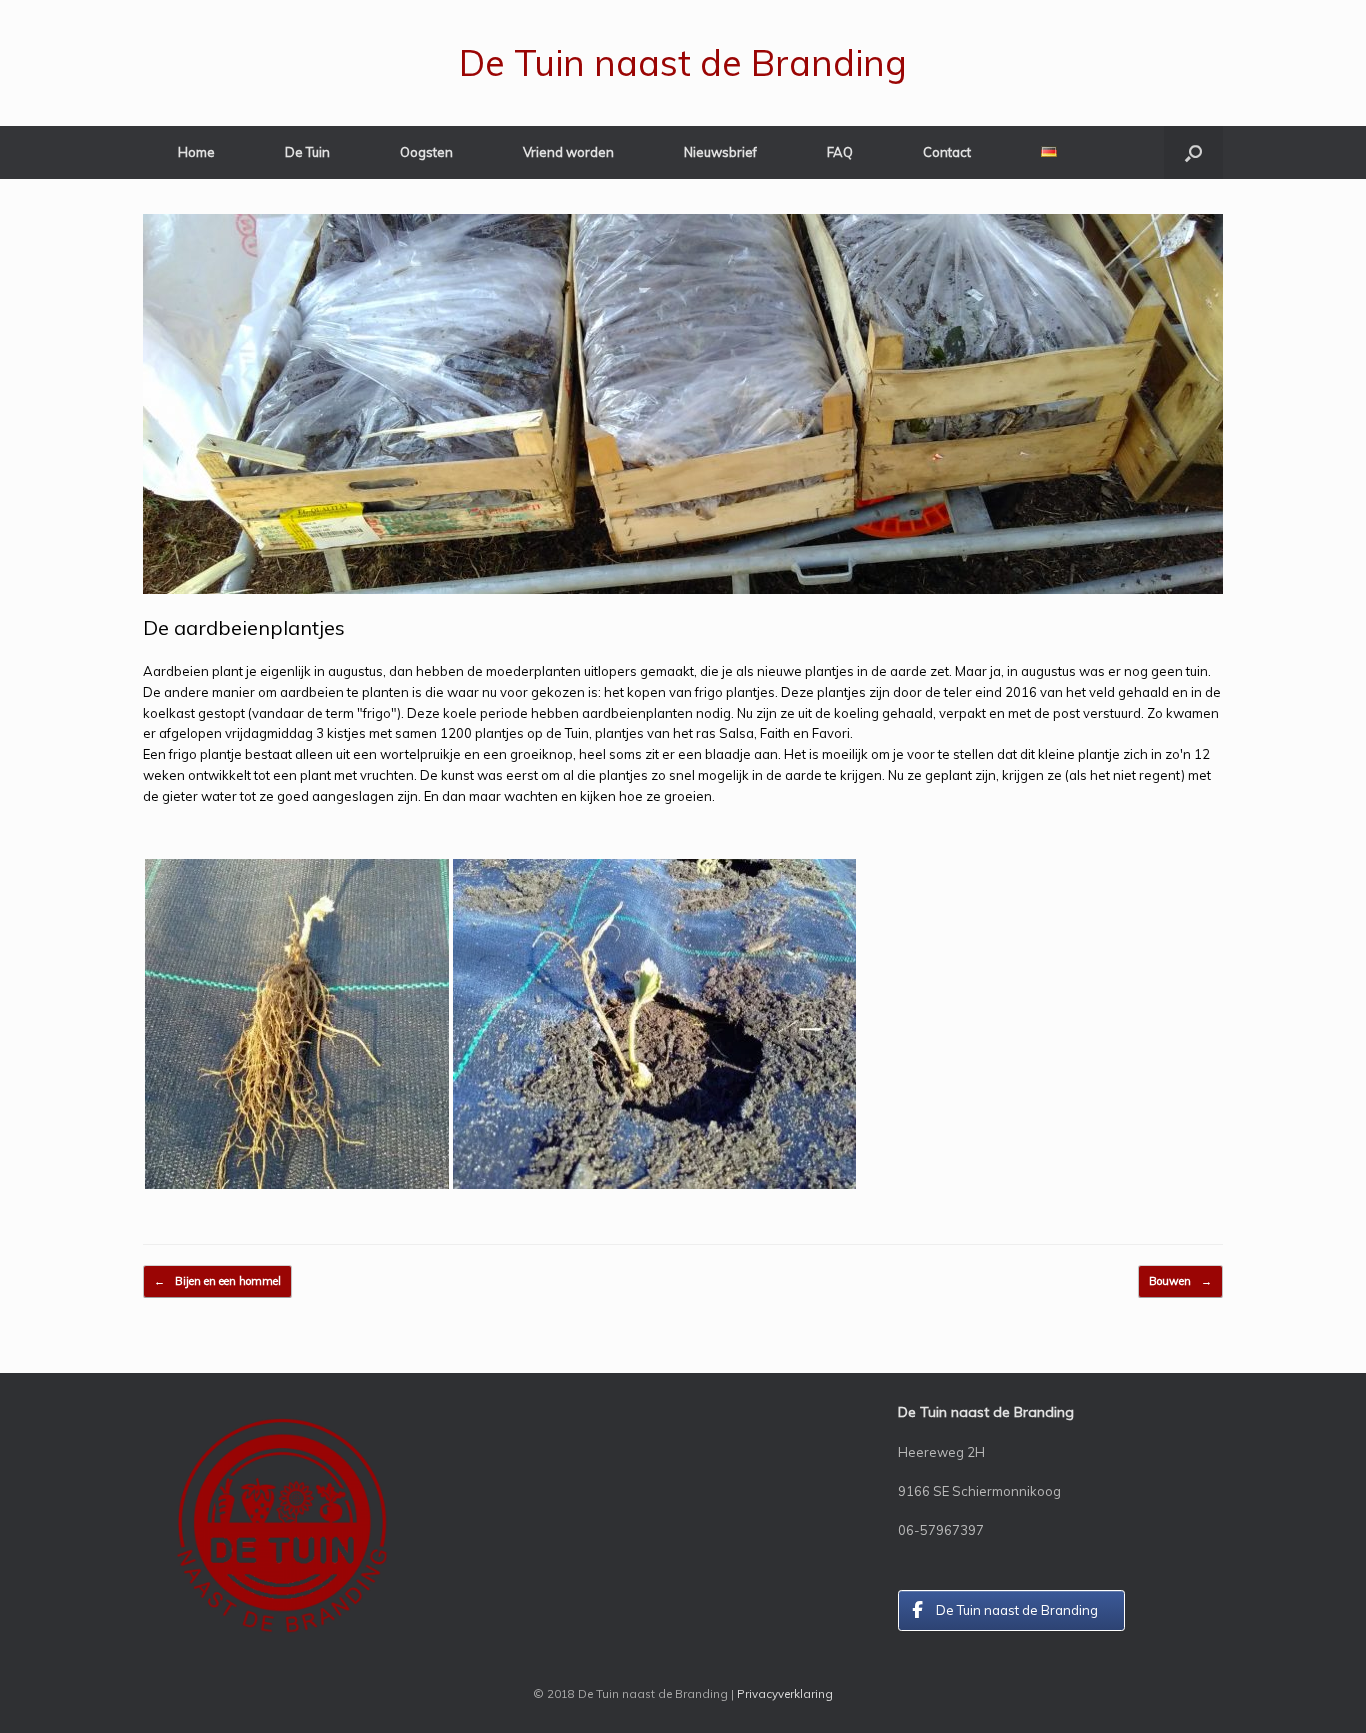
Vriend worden (568, 152)
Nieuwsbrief (720, 152)
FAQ (840, 152)
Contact (947, 152)
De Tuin (307, 152)
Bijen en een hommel (217, 1281)
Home (196, 152)
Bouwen (1180, 1281)
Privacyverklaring (785, 1693)
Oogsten (426, 152)
